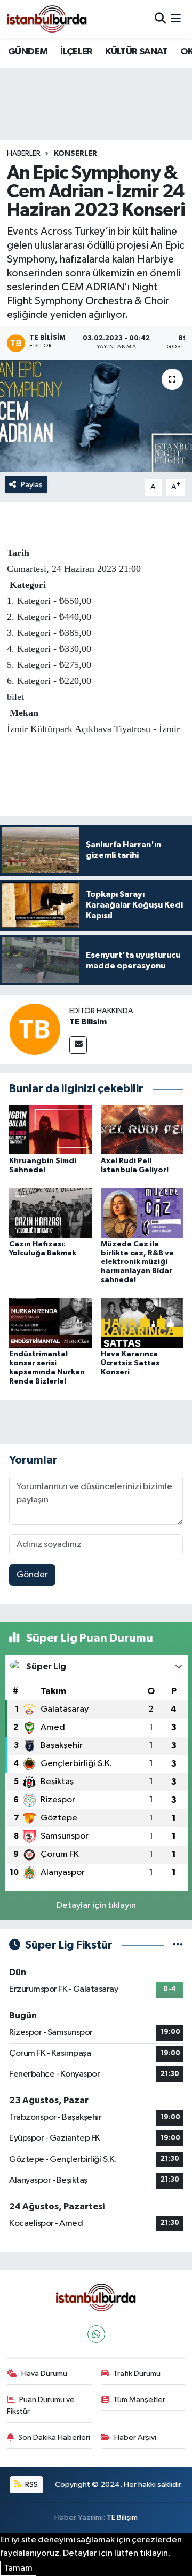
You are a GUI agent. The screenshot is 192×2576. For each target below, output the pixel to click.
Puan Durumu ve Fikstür (41, 2406)
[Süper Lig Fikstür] (178, 1945)
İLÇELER (77, 52)
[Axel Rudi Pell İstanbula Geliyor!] (142, 1129)
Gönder (32, 1575)
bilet (15, 697)
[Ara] (160, 19)
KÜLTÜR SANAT (136, 52)
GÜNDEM (28, 52)
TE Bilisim (88, 1022)
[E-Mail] (78, 1045)
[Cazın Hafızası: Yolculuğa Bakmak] (50, 1213)
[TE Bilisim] (35, 1029)
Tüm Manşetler (139, 2400)
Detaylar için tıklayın (96, 1906)
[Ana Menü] (176, 19)
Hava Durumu (44, 2374)
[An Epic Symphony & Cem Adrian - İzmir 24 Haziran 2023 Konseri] (96, 416)
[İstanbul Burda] (47, 19)
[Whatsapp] (96, 2334)
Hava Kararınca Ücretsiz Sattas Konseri (130, 1363)
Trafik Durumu (137, 2374)
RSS (31, 2484)
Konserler (75, 154)
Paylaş (32, 485)
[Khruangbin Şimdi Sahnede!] (50, 1129)
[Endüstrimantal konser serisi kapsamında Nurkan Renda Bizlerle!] (50, 1323)
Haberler (24, 154)
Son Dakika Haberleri (54, 2438)
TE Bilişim (122, 2518)
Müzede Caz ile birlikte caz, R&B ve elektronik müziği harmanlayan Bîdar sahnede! (137, 1262)
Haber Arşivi (135, 2438)
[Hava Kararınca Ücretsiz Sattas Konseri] (142, 1323)
